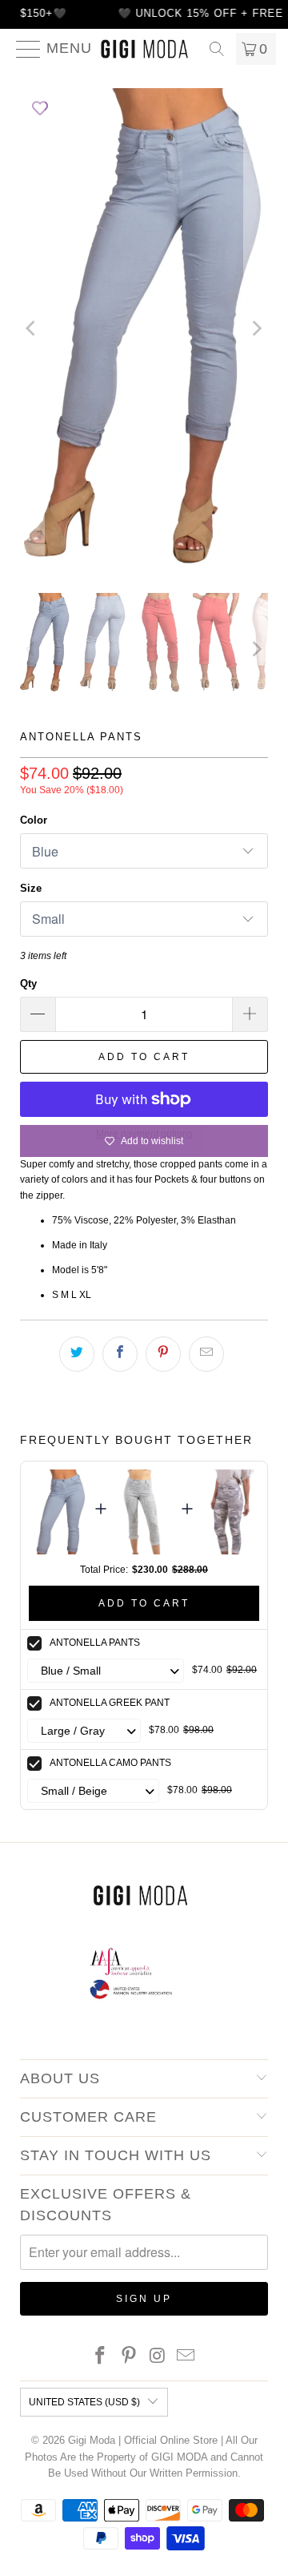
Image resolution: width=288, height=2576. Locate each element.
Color (34, 820)
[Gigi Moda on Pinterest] (129, 2357)
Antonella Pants (95, 1643)
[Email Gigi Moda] (186, 2357)
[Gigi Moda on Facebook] (101, 2357)
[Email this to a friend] (206, 1354)
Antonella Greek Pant (110, 1703)
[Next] (256, 329)
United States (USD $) (84, 2402)
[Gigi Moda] (144, 49)
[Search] (217, 49)
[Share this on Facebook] (120, 1354)
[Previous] (32, 329)
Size (31, 888)
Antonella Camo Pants (110, 1763)
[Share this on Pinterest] (163, 1354)
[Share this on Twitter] (77, 1354)
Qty (28, 984)
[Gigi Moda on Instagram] (158, 2357)
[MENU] (22, 49)
